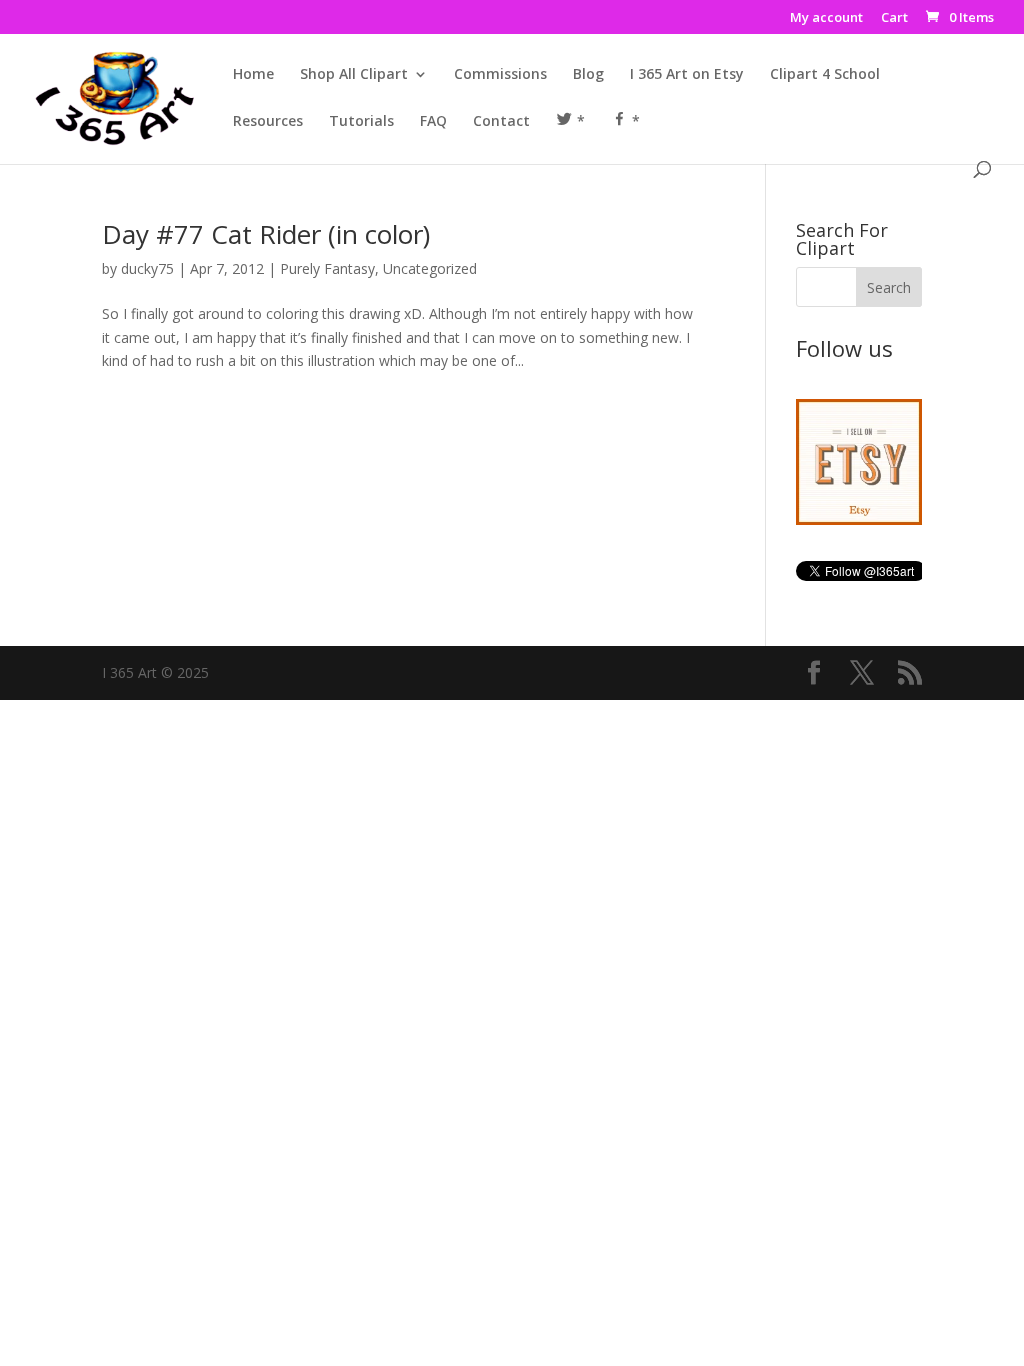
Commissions (500, 75)
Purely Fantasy (327, 268)
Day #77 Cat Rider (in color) (266, 234)
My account (826, 18)
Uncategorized (430, 268)
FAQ (433, 122)
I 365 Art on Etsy (687, 75)
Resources (268, 122)
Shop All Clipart (354, 75)
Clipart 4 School (825, 75)
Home (253, 75)
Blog (588, 75)
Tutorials (361, 122)
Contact (501, 122)
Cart (894, 18)
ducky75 (147, 268)
